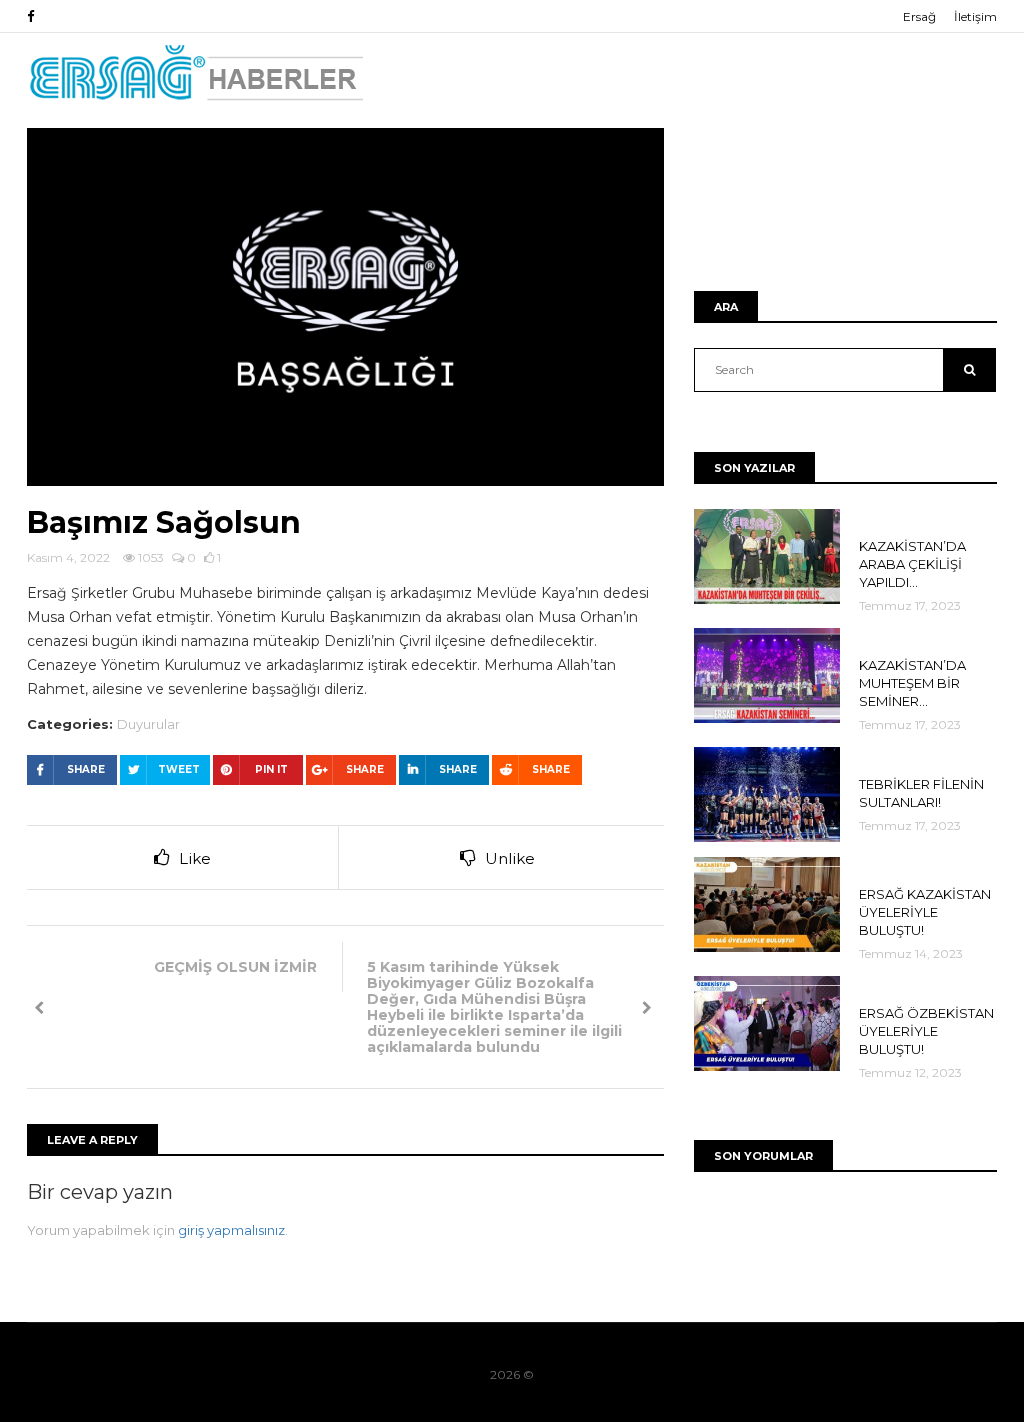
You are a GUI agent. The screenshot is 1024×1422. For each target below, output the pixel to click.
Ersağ (919, 16)
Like (195, 858)
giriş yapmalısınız (231, 1230)
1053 (149, 557)
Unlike (510, 858)
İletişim (975, 16)
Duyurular (148, 724)
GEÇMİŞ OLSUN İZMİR (235, 967)
